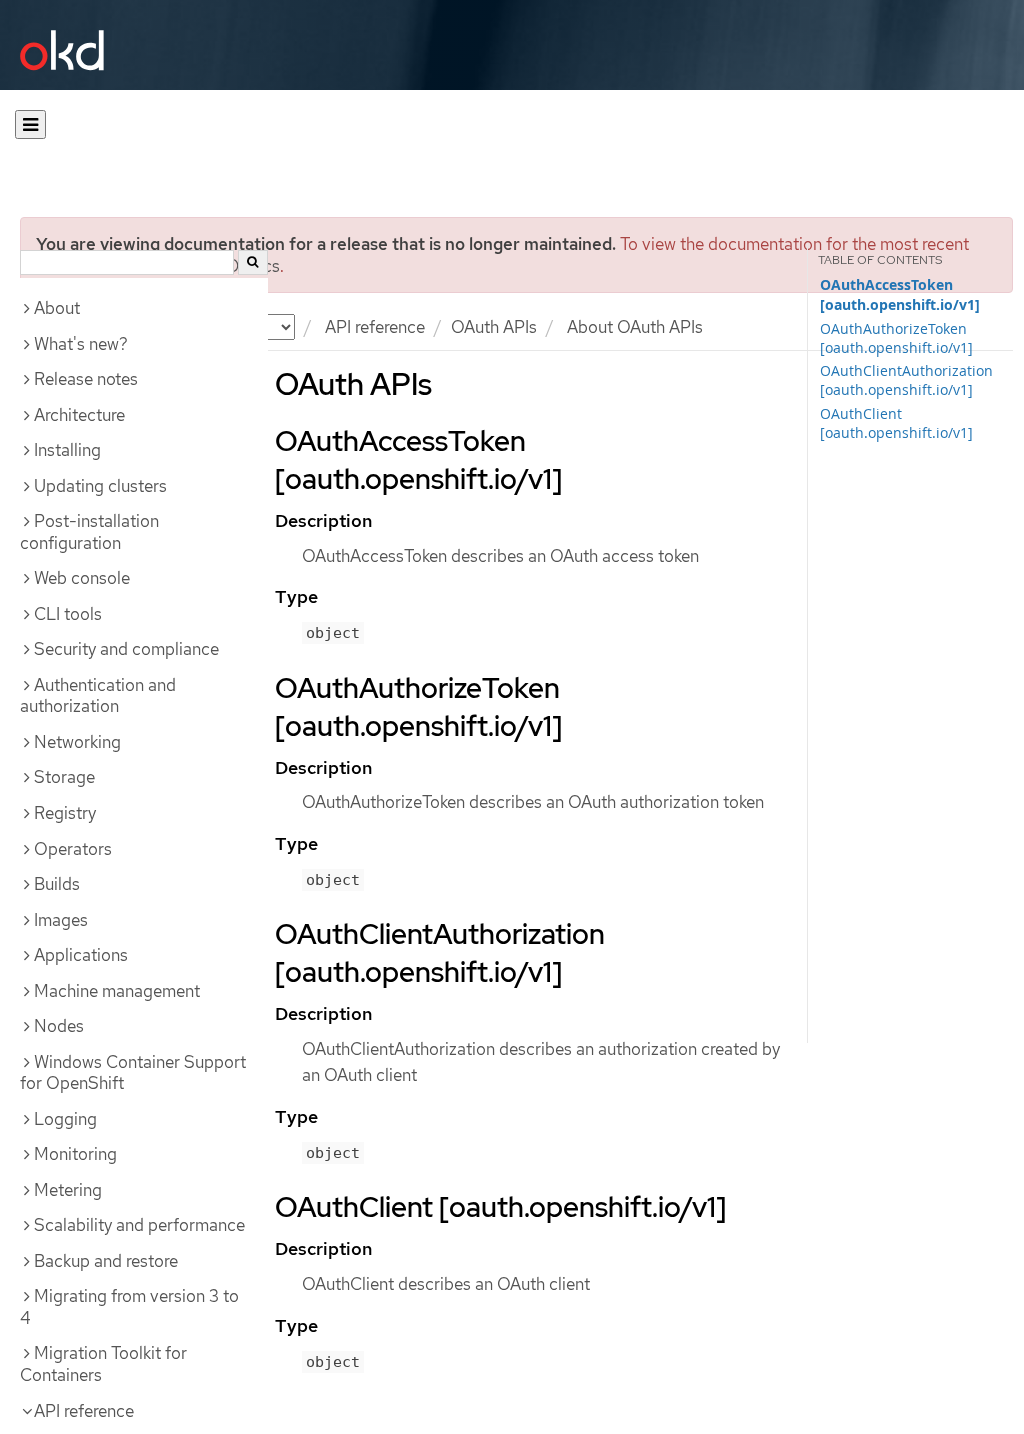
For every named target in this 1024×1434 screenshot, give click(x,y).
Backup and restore (106, 1261)
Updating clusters (100, 486)
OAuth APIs (494, 327)
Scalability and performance (139, 1225)
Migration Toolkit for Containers (103, 1364)
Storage (64, 777)
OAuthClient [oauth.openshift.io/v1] (896, 423)
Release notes (86, 379)
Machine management (117, 991)
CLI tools (68, 614)
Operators (73, 849)
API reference (375, 327)
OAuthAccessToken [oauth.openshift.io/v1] (900, 295)
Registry (65, 813)
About (57, 308)
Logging (65, 1119)
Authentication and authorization (98, 696)
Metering (68, 1190)
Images (61, 920)
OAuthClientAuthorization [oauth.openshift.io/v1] (906, 380)
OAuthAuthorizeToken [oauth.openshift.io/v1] (896, 338)
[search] (253, 262)
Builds (57, 884)
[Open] (30, 124)
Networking (77, 742)
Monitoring (75, 1154)
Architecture (79, 415)
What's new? (81, 344)
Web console (82, 578)
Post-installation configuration (89, 532)
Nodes (59, 1026)
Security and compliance (126, 649)
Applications (81, 955)
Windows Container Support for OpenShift (133, 1073)
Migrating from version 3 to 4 (129, 1307)
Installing (67, 450)
